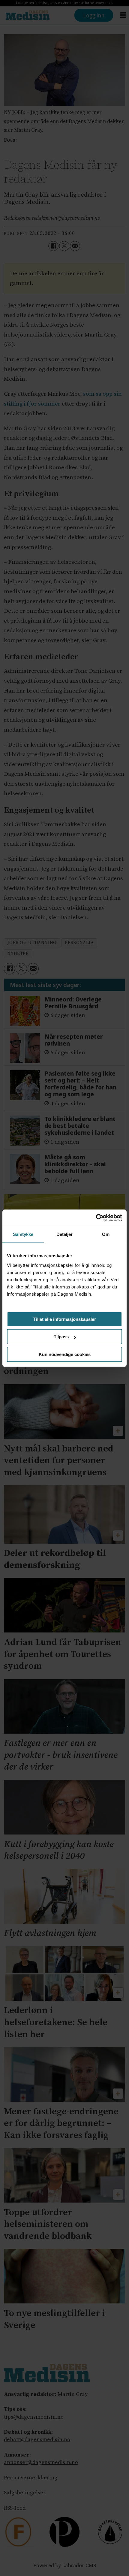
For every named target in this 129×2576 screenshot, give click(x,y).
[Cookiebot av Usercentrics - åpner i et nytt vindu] (96, 1218)
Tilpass (61, 1337)
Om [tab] (106, 1234)
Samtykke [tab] (23, 1234)
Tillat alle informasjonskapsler (65, 1319)
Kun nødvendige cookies (65, 1354)
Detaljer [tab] (65, 1234)
